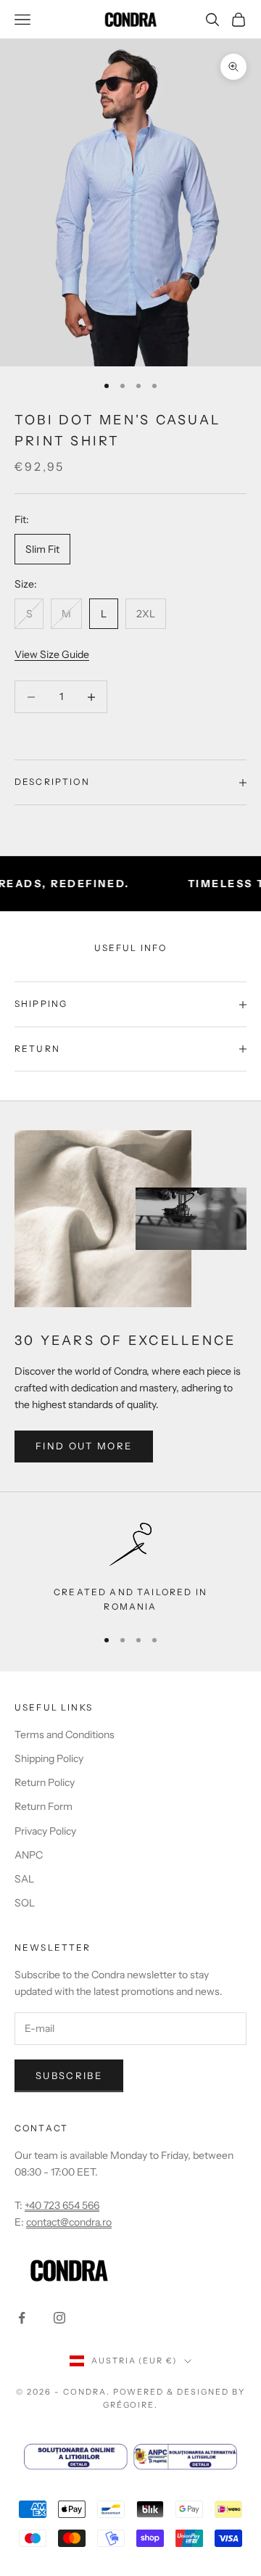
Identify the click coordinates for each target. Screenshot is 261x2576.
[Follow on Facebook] (22, 2318)
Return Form (43, 1806)
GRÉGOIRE (129, 2405)
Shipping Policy (49, 1758)
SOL (25, 1903)
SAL (24, 1879)
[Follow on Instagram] (59, 2318)
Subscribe (69, 2075)
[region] (130, 1568)
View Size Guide (52, 654)
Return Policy (45, 1782)
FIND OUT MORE (84, 1446)
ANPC (29, 1855)
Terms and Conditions (65, 1735)
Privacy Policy (45, 1831)
